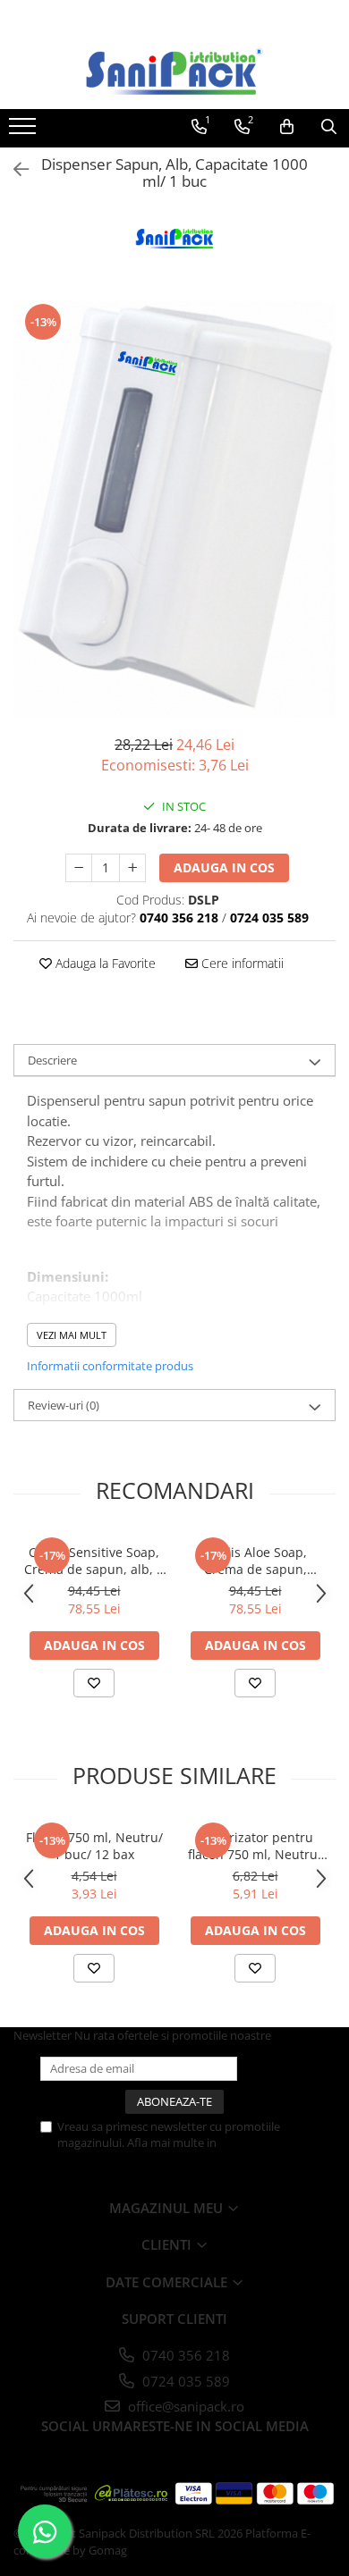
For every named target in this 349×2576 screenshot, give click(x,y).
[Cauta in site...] (329, 127)
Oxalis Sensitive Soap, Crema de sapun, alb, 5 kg (94, 1561)
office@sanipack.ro (184, 2406)
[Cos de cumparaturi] (287, 127)
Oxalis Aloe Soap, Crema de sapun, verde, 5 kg (255, 1561)
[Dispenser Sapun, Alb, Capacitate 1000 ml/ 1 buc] (174, 509)
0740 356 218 (184, 2355)
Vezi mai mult (72, 1335)
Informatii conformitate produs (110, 1366)
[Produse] (25, 131)
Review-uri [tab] (64, 1405)
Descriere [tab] (52, 1060)
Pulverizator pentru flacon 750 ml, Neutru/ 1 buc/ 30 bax (255, 1846)
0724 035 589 (184, 2381)
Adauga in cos (224, 867)
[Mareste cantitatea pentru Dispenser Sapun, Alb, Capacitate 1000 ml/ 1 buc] (132, 868)
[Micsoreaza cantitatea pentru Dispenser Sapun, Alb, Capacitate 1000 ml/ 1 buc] (79, 868)
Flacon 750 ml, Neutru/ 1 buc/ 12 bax (94, 1846)
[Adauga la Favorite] (94, 1683)
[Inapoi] (13, 169)
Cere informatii (241, 963)
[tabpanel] (174, 509)
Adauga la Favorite (104, 963)
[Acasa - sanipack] (174, 72)
